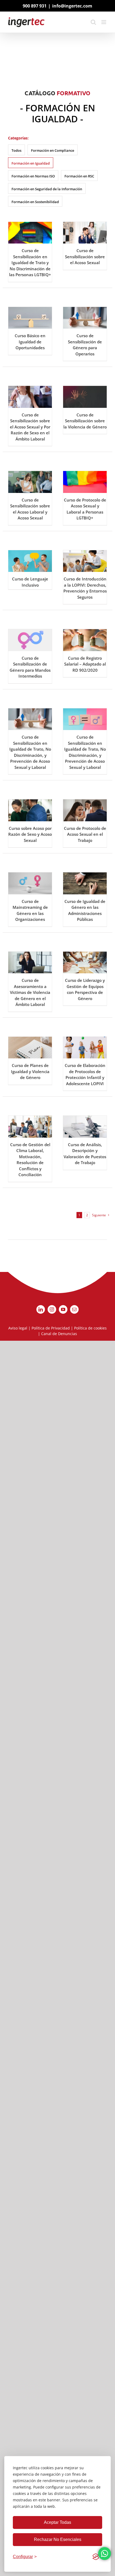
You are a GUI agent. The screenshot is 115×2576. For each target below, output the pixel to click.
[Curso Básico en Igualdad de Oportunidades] (30, 318)
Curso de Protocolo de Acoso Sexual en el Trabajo (85, 834)
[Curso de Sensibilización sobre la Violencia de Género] (85, 397)
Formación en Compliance (53, 150)
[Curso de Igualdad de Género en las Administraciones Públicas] (85, 883)
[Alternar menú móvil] (104, 22)
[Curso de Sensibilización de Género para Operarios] (85, 318)
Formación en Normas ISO (33, 176)
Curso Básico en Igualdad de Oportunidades (30, 342)
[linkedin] (41, 1309)
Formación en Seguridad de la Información (47, 189)
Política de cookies (90, 1328)
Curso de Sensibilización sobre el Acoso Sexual (85, 257)
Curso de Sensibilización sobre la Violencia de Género (85, 421)
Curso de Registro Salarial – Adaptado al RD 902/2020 (85, 664)
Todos (16, 150)
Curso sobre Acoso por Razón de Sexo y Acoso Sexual (30, 834)
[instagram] (52, 1309)
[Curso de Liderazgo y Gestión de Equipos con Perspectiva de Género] (85, 963)
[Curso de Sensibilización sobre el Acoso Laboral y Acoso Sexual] (30, 482)
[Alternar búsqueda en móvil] (93, 22)
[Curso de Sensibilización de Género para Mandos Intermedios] (30, 640)
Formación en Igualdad (31, 163)
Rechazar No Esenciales (58, 2539)
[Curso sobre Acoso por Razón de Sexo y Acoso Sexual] (30, 810)
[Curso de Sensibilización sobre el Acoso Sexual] (85, 233)
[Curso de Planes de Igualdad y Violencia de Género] (30, 1048)
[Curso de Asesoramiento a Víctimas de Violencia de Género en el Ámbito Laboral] (30, 963)
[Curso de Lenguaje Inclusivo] (30, 561)
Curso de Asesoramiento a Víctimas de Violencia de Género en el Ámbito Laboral (30, 992)
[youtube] (63, 1309)
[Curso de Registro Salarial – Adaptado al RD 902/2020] (85, 640)
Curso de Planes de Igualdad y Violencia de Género (30, 1071)
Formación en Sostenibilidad (35, 202)
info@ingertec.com (72, 6)
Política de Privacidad (51, 1328)
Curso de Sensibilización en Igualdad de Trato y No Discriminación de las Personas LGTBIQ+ (30, 263)
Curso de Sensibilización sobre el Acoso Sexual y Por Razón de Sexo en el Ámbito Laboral (30, 427)
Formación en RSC (79, 176)
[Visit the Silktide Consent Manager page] (96, 2557)
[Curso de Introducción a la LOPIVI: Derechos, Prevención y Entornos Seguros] (85, 561)
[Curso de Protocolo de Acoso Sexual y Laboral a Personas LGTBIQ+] (85, 482)
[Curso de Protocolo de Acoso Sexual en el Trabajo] (85, 810)
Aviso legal (18, 1328)
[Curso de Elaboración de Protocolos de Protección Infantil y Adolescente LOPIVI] (85, 1048)
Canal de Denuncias (59, 1334)
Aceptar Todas (57, 2522)
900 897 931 (35, 6)
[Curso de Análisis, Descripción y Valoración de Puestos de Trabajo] (85, 1127)
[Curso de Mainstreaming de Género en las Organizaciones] (30, 883)
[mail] (74, 1309)
